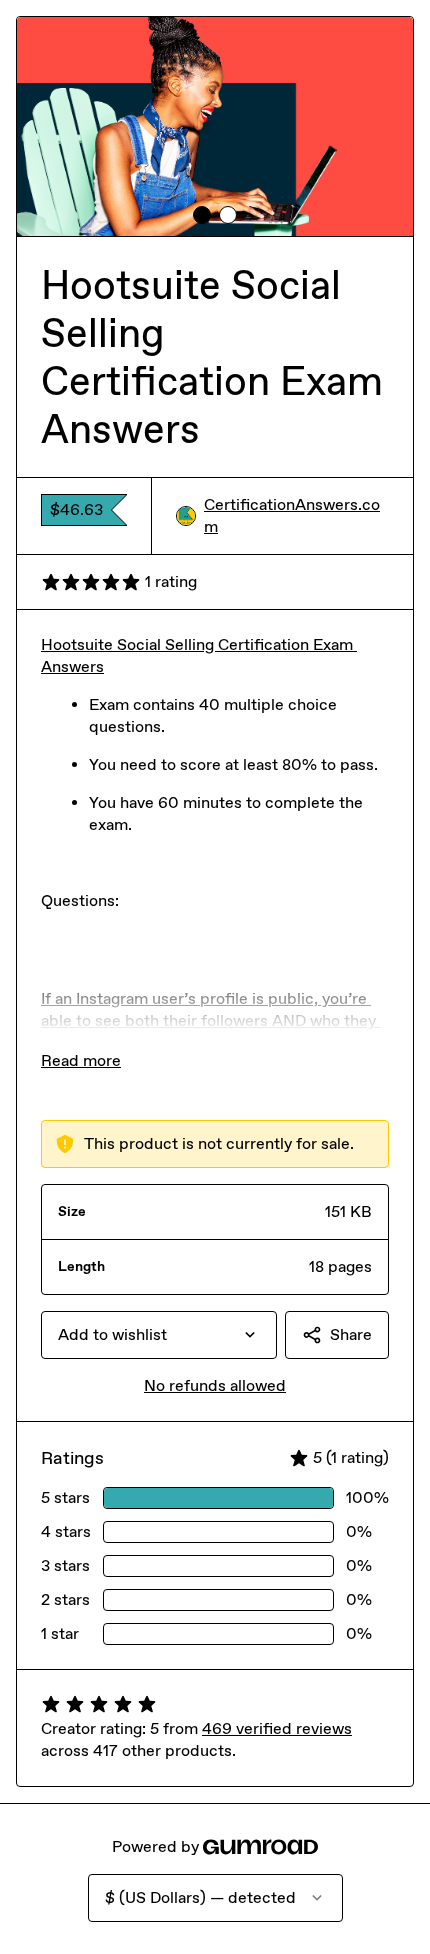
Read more (81, 1060)
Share (351, 1334)
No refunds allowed (215, 1385)
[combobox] (159, 1335)
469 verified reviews (277, 1728)
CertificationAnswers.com (292, 515)
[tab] (202, 215)
